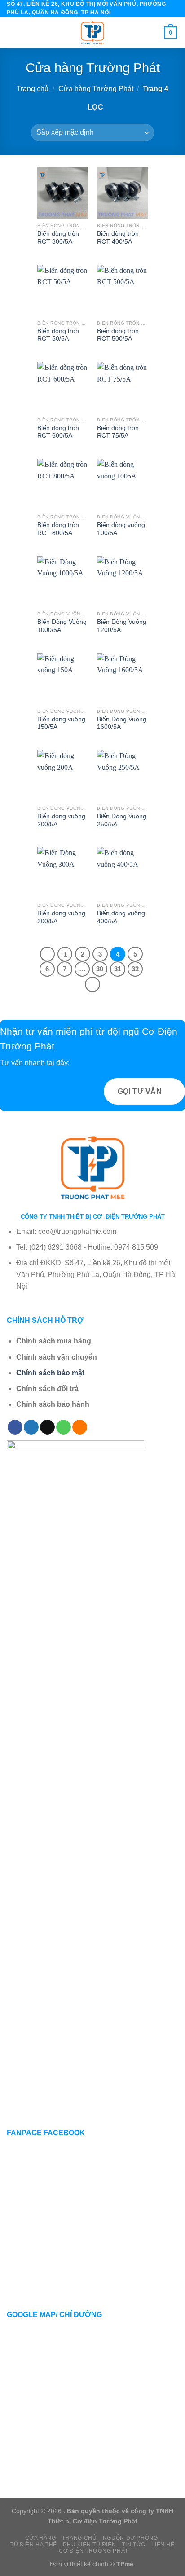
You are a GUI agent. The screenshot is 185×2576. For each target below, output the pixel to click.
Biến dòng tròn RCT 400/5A (118, 238)
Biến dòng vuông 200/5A (61, 820)
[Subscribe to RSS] (80, 1427)
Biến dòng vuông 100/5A (121, 529)
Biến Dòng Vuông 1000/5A (62, 626)
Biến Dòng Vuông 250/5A (122, 820)
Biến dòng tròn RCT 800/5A (58, 529)
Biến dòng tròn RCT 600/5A (58, 432)
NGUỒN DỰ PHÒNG (130, 2538)
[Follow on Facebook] (15, 1427)
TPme (125, 2564)
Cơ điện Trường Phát (94, 2551)
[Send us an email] (47, 1427)
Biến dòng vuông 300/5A (61, 917)
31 (118, 969)
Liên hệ (163, 2545)
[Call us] (64, 1427)
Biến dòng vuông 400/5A (121, 917)
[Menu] (12, 33)
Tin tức (134, 2545)
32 (135, 969)
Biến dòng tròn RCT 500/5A (118, 335)
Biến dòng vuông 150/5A (61, 723)
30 (100, 969)
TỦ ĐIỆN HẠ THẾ (34, 2545)
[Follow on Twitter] (31, 1427)
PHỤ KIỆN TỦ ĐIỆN (89, 2545)
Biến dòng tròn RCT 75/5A (118, 432)
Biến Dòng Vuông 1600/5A (122, 723)
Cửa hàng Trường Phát (96, 89)
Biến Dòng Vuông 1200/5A (122, 626)
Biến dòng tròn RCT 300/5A (58, 238)
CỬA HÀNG (41, 2538)
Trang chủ (33, 89)
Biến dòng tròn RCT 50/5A (58, 335)
